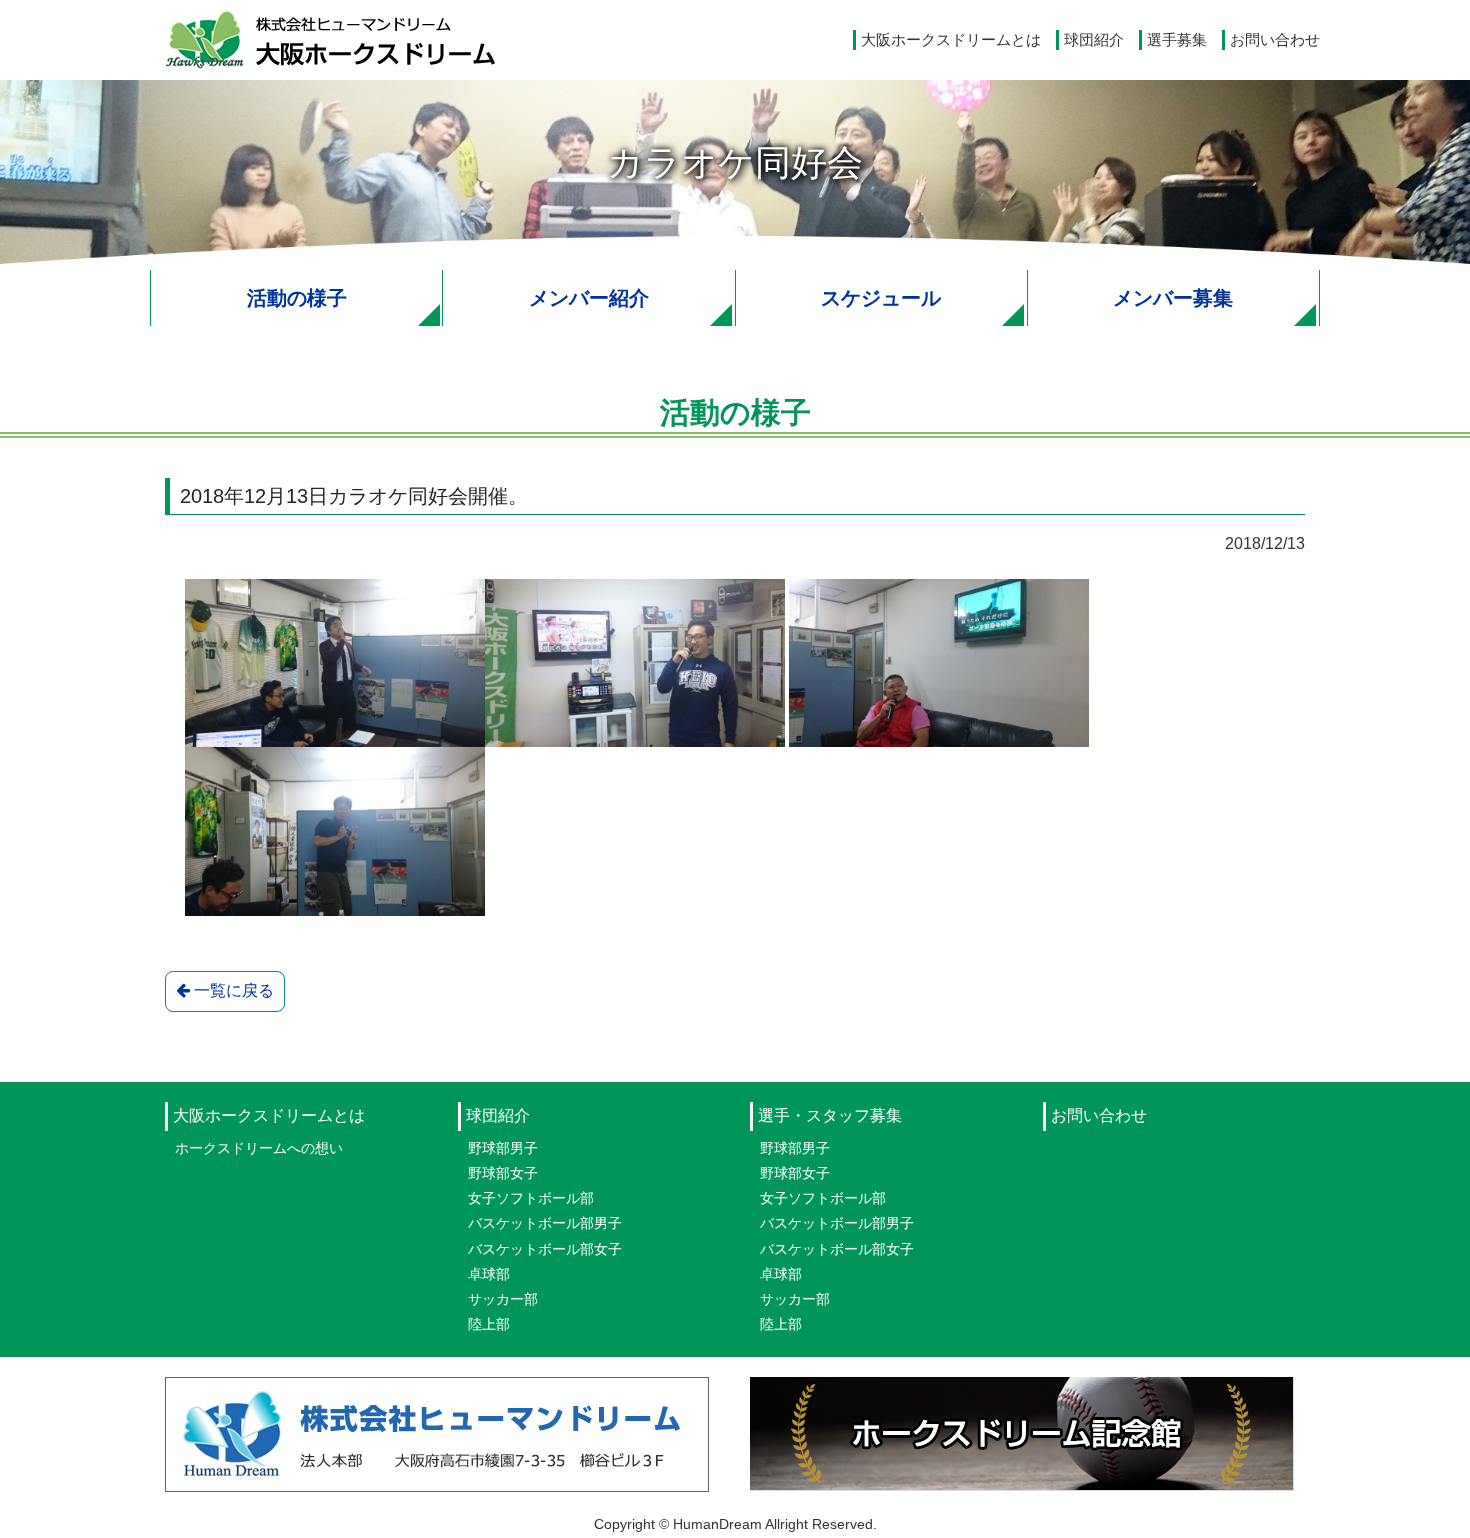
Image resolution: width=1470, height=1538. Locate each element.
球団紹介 (1094, 39)
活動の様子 (297, 298)
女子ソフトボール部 (531, 1198)
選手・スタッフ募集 (830, 1115)
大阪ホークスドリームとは (951, 39)
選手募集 (1177, 39)
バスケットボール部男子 (545, 1223)
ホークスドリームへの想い (259, 1148)
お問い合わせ (1275, 39)
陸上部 (489, 1324)
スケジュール (881, 298)
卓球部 (489, 1274)
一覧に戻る (232, 990)
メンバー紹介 (589, 298)
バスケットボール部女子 (545, 1249)
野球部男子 (503, 1148)
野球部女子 (503, 1173)
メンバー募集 (1173, 298)
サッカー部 (503, 1299)
